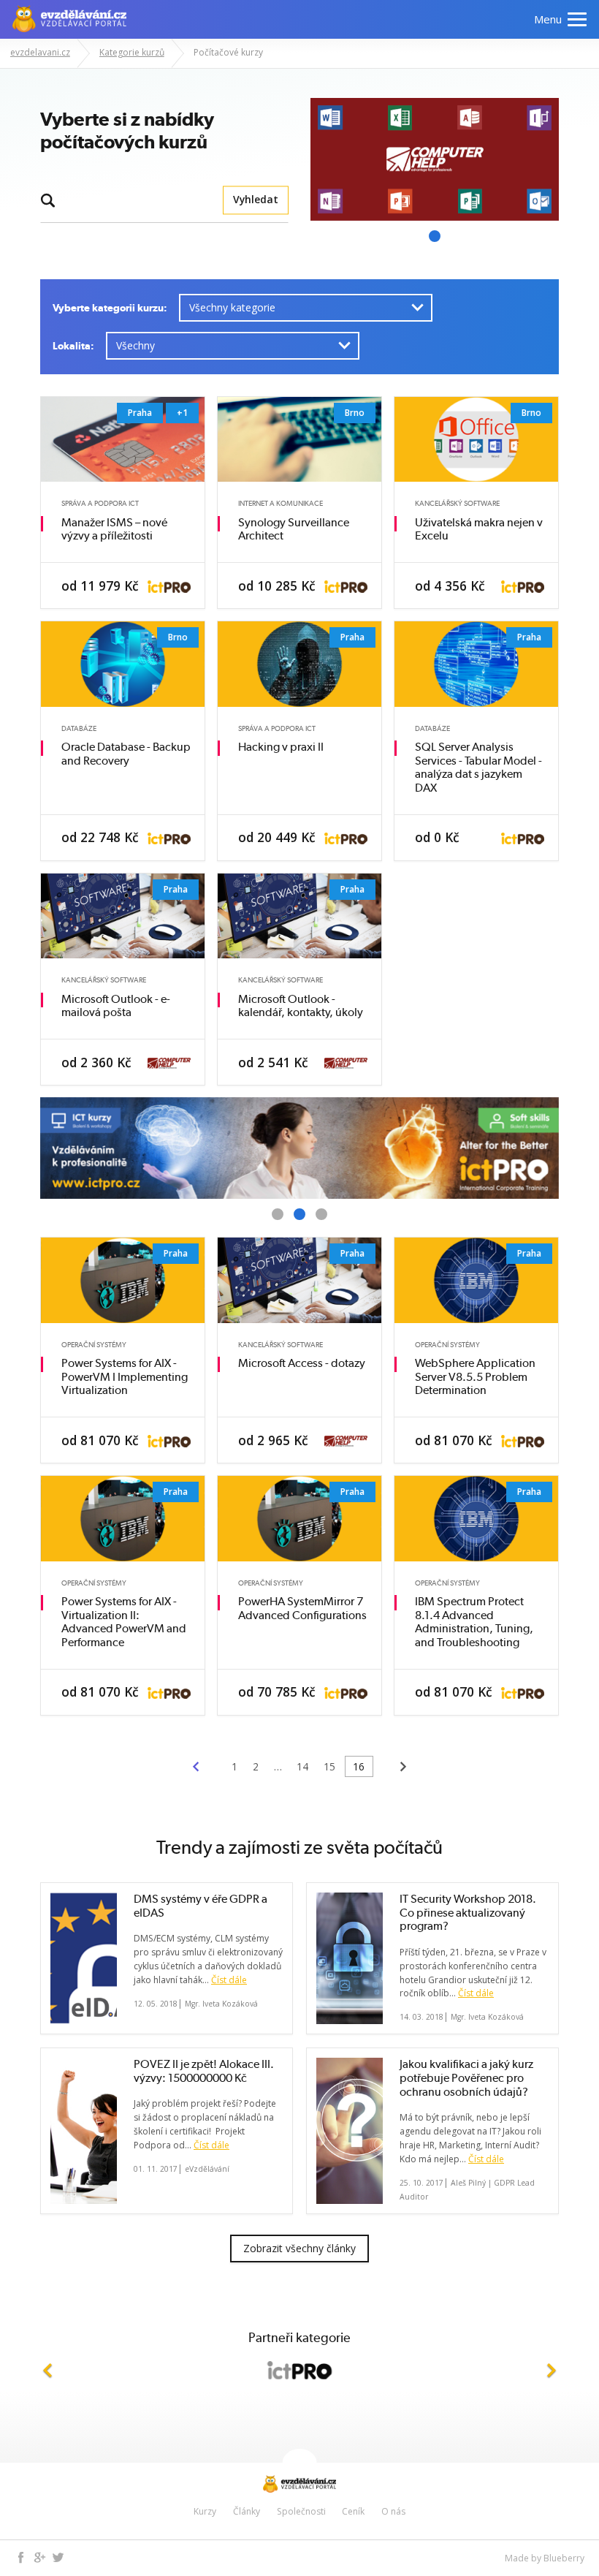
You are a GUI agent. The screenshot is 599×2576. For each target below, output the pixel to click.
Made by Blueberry (545, 2558)
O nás (393, 2511)
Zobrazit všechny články (299, 2248)
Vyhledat (256, 200)
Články (247, 2511)
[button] (47, 2370)
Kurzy (205, 2511)
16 (359, 1766)
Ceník (353, 2511)
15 (329, 1766)
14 (302, 1766)
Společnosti (301, 2511)
